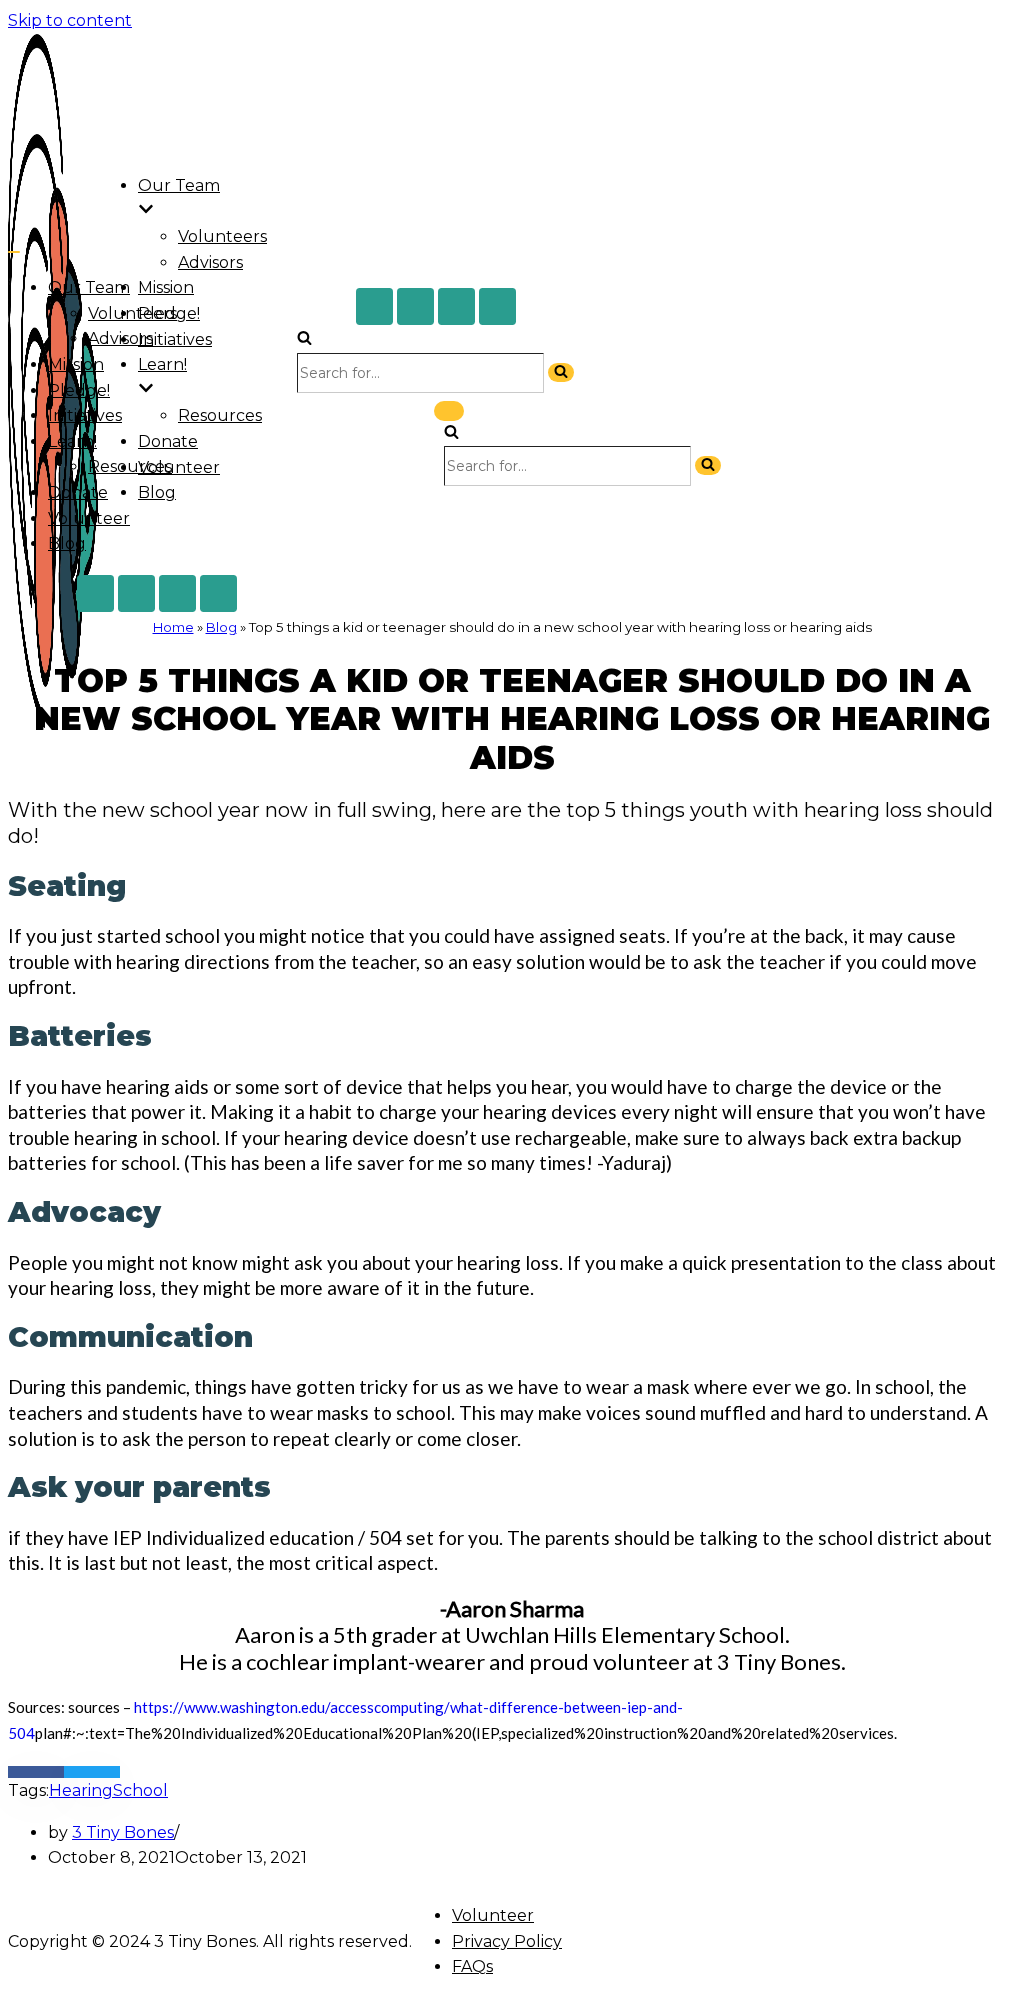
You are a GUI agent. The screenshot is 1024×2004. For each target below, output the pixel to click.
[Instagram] (456, 306)
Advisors (210, 262)
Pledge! (79, 390)
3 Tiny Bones (123, 1832)
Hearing (81, 1790)
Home (173, 627)
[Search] (304, 339)
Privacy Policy (507, 1941)
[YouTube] (497, 306)
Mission (166, 287)
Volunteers (222, 236)
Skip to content (70, 20)
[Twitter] (415, 306)
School (140, 1790)
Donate (168, 441)
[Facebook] (374, 306)
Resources (220, 415)
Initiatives (175, 339)
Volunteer (179, 467)
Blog (157, 492)
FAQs (472, 1966)
